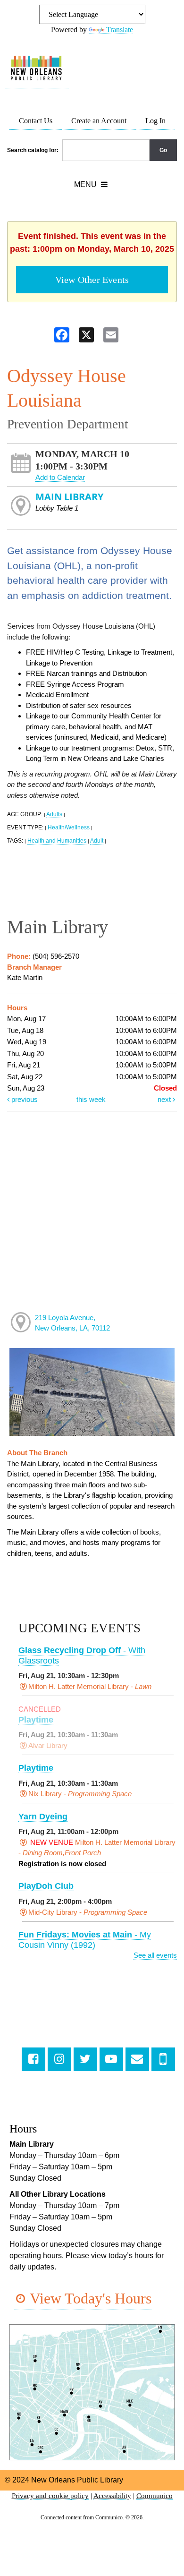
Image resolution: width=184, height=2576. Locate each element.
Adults (54, 814)
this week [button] (91, 1099)
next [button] (165, 1099)
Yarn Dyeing (43, 1817)
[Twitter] (85, 2059)
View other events (92, 280)
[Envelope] (137, 2059)
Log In (155, 121)
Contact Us (36, 121)
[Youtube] (111, 2059)
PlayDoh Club (46, 1886)
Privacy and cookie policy (50, 2496)
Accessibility (112, 2496)
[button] (91, 185)
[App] (163, 2059)
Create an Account (99, 121)
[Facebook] (33, 2059)
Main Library (69, 497)
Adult (97, 841)
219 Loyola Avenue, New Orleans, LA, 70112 (72, 1323)
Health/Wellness (69, 827)
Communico (155, 2496)
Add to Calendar (60, 477)
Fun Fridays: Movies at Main (85, 1940)
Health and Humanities (57, 841)
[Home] (37, 68)
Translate (120, 30)
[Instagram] (59, 2059)
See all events (155, 1955)
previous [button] (24, 1099)
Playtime (36, 1720)
